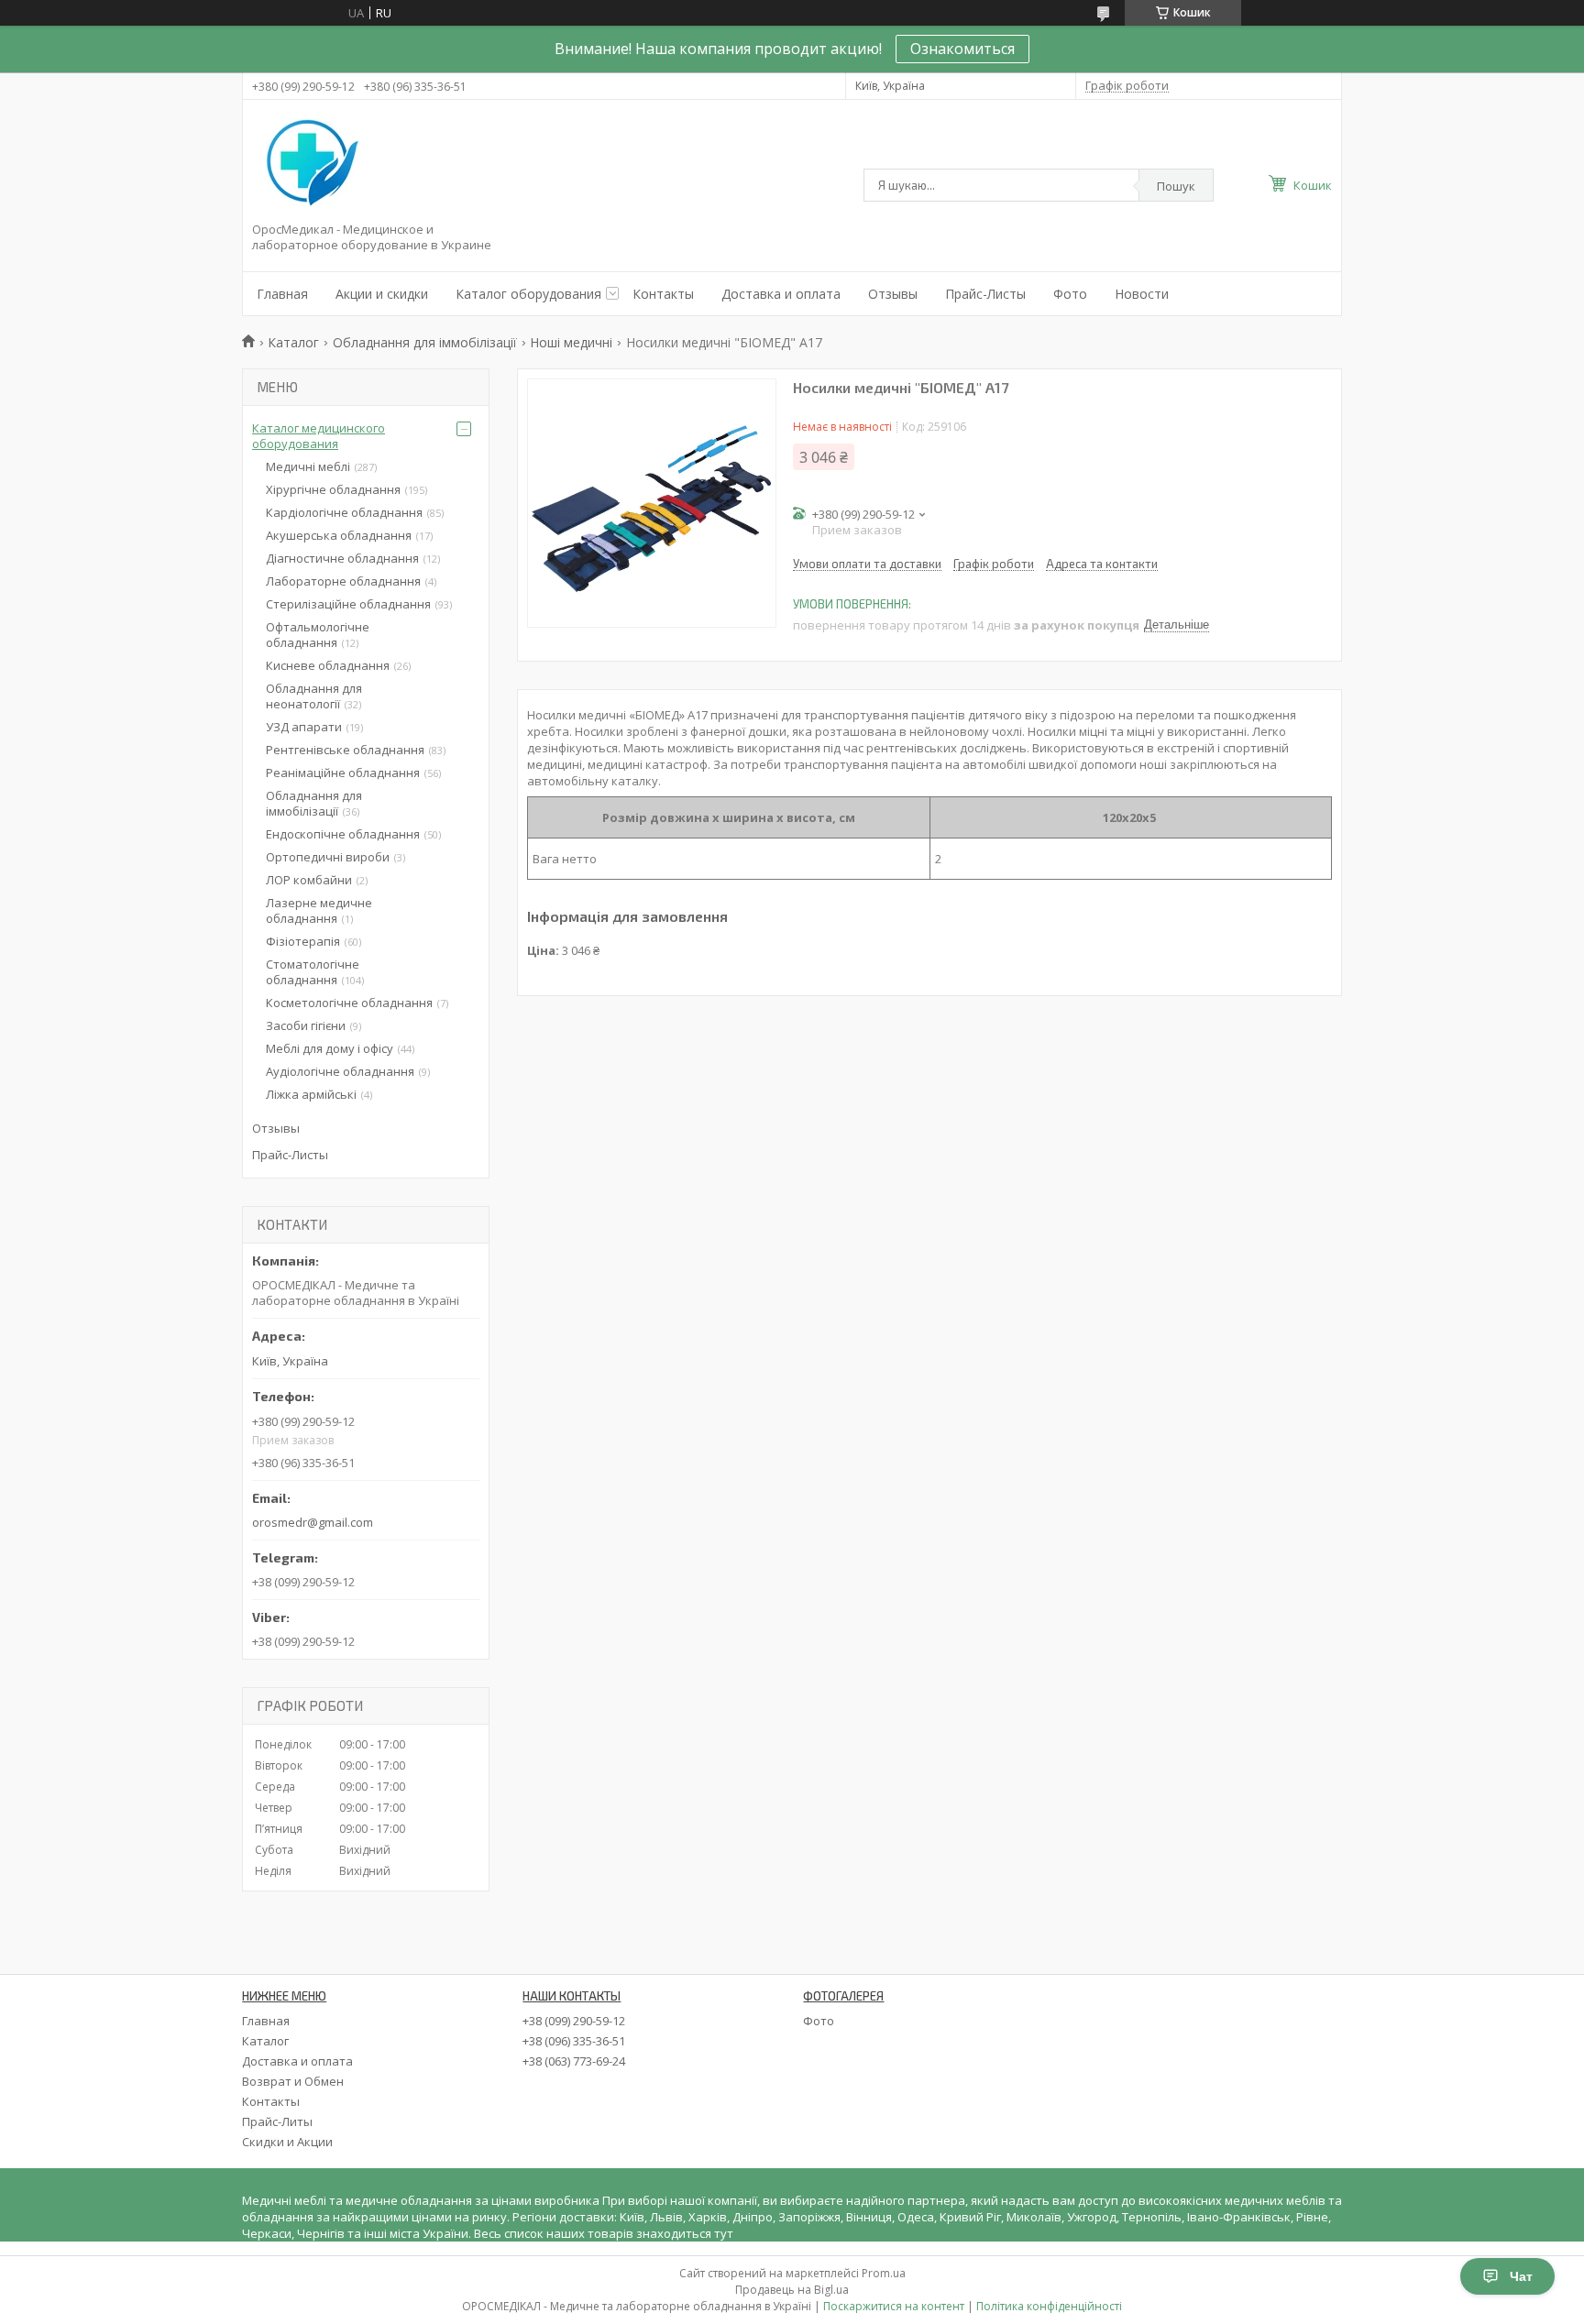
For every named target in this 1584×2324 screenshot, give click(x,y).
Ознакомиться (962, 49)
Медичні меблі (308, 466)
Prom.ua (884, 2273)
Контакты (663, 294)
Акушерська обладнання (339, 535)
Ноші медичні (571, 342)
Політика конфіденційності (1049, 2306)
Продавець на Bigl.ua (792, 2290)
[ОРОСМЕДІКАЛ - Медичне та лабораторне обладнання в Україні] (309, 164)
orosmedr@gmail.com (313, 1522)
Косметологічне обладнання (349, 1003)
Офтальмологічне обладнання (318, 635)
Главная (282, 294)
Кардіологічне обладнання (344, 512)
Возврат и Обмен (293, 2081)
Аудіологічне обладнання (340, 1071)
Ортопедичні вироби (328, 857)
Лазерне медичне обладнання (319, 910)
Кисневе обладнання (328, 665)
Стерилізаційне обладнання (348, 604)
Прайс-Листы (985, 294)
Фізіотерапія (303, 941)
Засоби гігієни (306, 1025)
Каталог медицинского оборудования (319, 436)
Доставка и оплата (781, 294)
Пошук (1176, 186)
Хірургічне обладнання (333, 489)
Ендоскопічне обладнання (343, 834)
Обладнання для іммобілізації (425, 342)
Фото (1070, 294)
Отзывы (893, 294)
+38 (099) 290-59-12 (574, 2021)
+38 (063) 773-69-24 (574, 2061)
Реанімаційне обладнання (343, 773)
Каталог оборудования (528, 294)
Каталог (293, 342)
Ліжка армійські (311, 1094)
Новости (1142, 294)
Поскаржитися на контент (894, 2306)
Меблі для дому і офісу (330, 1048)
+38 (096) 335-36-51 (574, 2041)
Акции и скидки (382, 294)
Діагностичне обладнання (342, 558)
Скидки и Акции (287, 2142)
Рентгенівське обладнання (345, 750)
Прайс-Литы (277, 2121)
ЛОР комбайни (309, 880)
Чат (1521, 2276)
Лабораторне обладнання (343, 581)
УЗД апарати (304, 727)
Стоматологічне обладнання (313, 972)
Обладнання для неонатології (314, 696)
